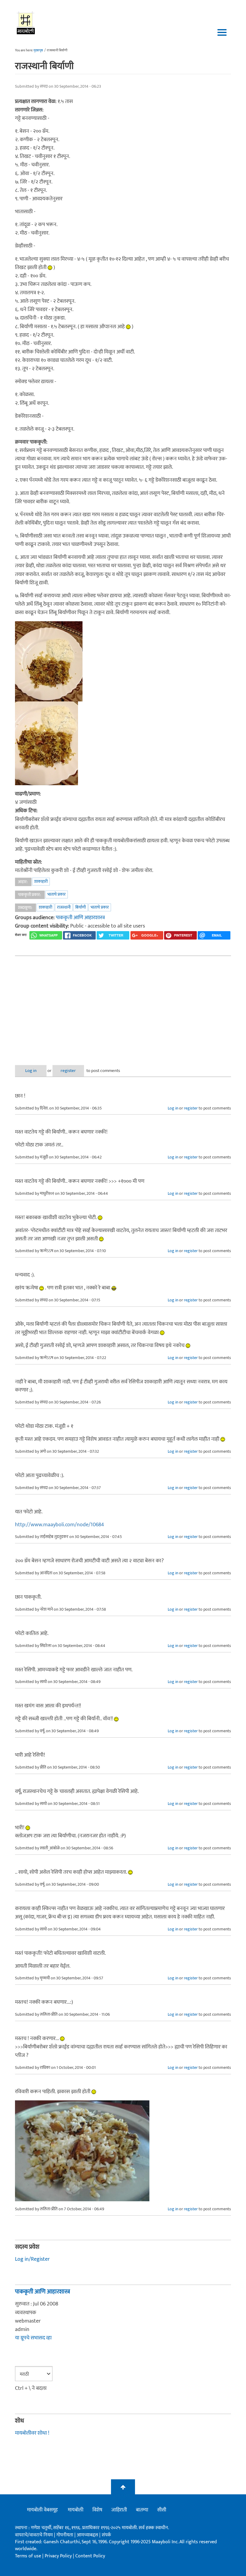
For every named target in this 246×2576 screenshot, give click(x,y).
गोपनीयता (65, 2535)
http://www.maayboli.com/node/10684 (60, 1525)
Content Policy (90, 2556)
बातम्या (142, 2510)
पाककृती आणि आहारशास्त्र (80, 918)
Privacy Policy (59, 2556)
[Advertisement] (123, 1006)
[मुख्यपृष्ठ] (26, 23)
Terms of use (28, 2556)
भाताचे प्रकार (57, 894)
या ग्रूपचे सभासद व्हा (33, 2338)
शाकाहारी (41, 881)
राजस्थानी (64, 907)
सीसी (162, 2510)
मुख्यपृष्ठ (38, 50)
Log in (31, 1071)
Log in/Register (32, 2259)
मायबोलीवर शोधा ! (32, 2433)
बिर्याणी (81, 907)
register (68, 1071)
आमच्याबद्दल (88, 2535)
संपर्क (106, 2535)
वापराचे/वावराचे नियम (34, 2535)
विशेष (97, 2510)
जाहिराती (119, 2510)
